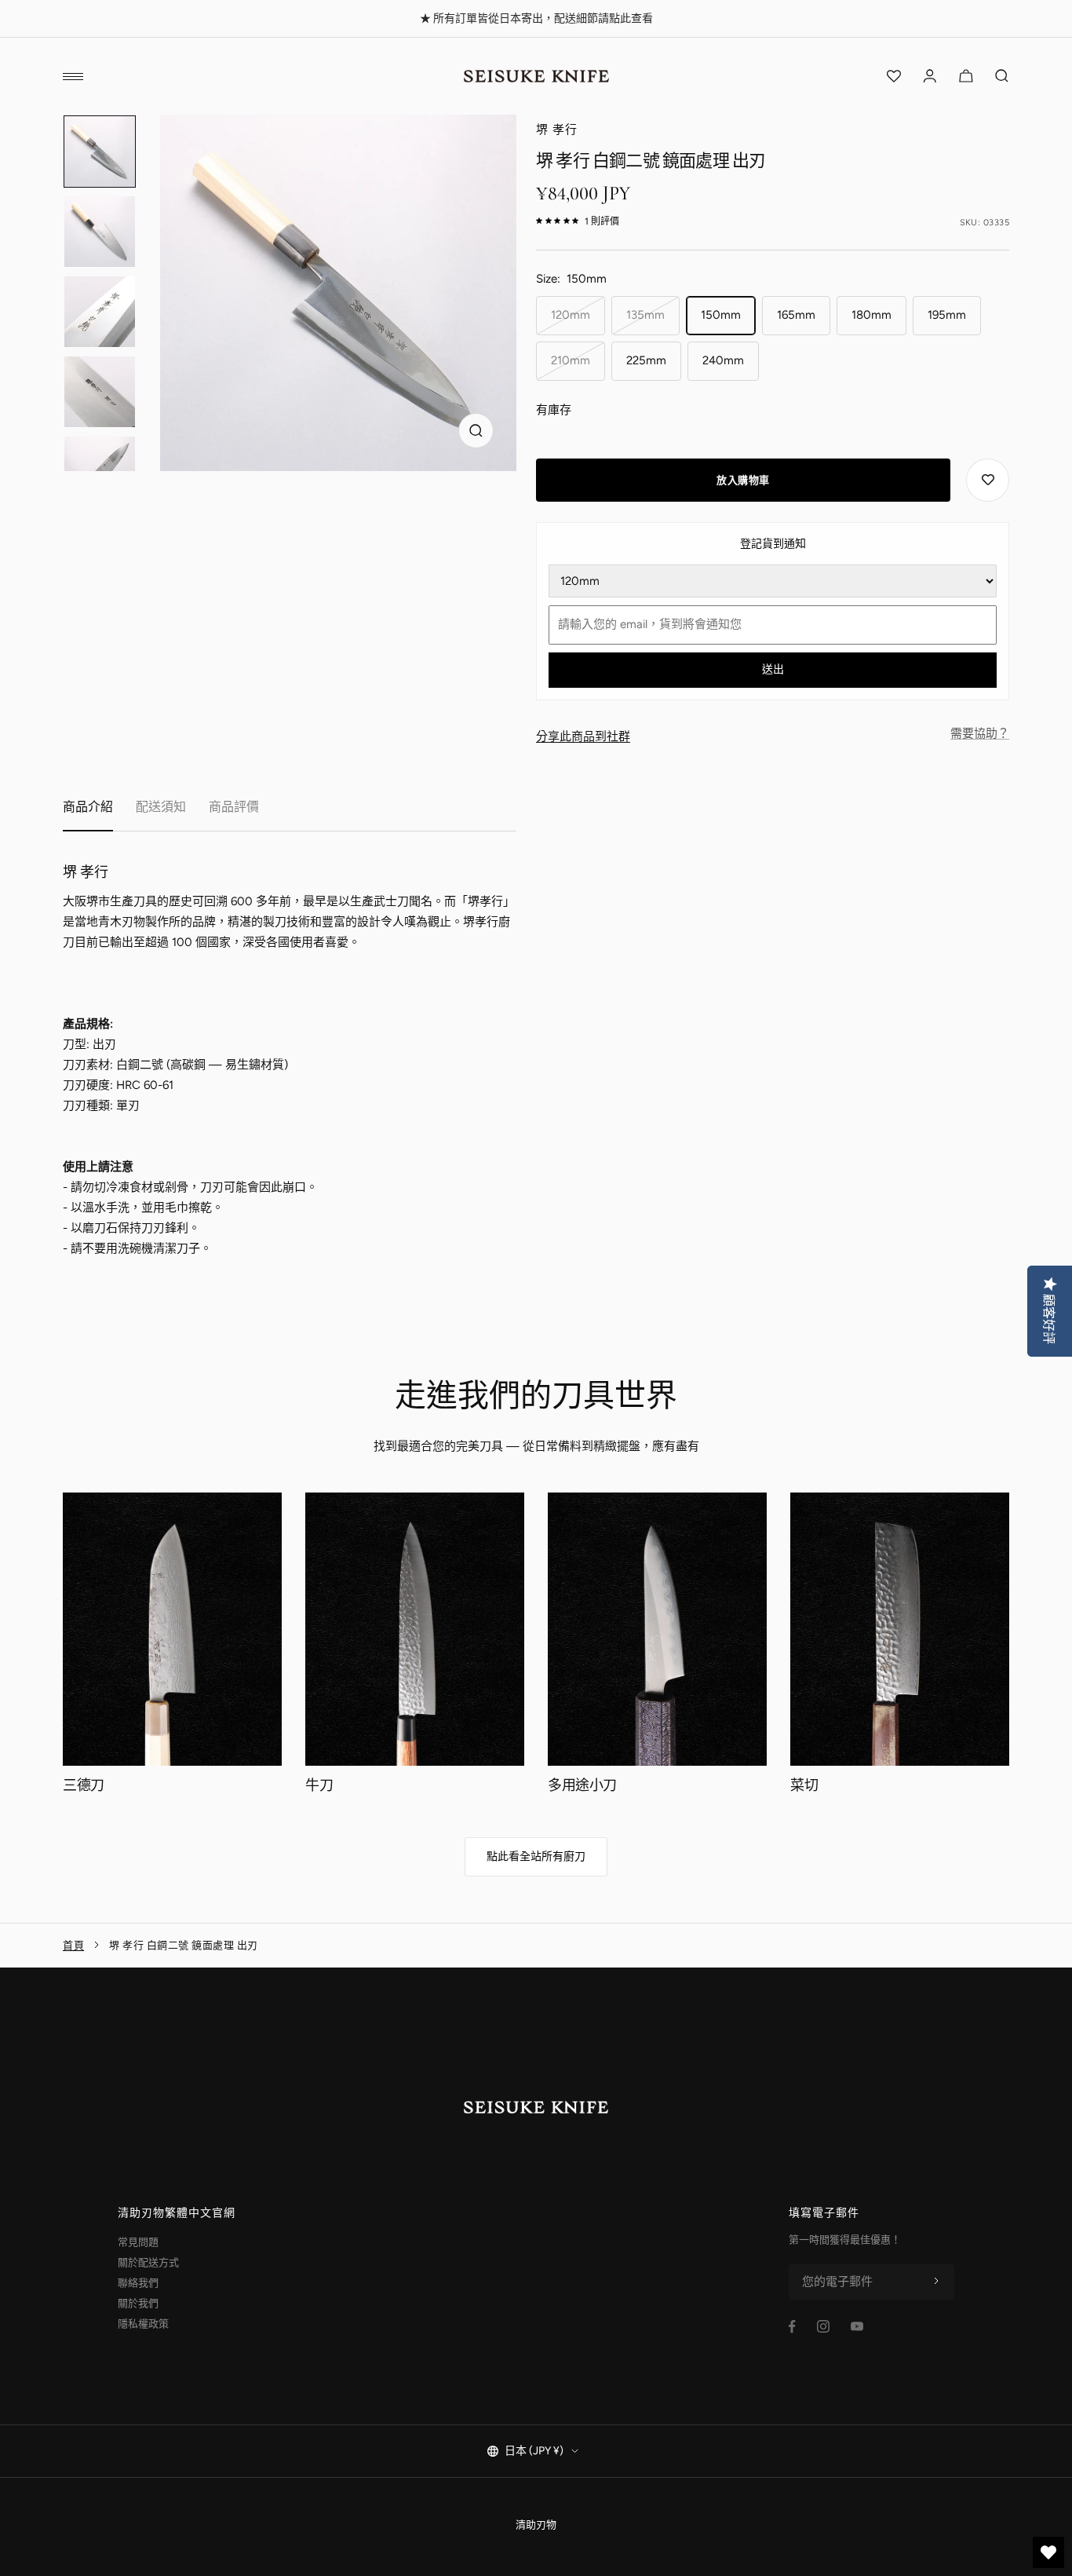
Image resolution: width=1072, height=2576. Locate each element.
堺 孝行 (557, 130)
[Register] (936, 2282)
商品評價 (234, 807)
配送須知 (161, 807)
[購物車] (966, 76)
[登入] (930, 76)
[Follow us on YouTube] (857, 2326)
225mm (646, 360)
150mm (721, 315)
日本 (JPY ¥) (534, 2451)
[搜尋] (1002, 76)
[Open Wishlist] (894, 76)
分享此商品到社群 (583, 736)
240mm (723, 360)
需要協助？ (980, 733)
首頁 (73, 1945)
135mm (645, 315)
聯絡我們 (138, 2283)
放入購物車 (743, 480)
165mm (796, 315)
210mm (571, 360)
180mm (871, 315)
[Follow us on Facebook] (792, 2327)
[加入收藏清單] (988, 480)
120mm (571, 315)
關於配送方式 (148, 2262)
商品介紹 (88, 807)
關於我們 (138, 2303)
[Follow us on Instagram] (823, 2326)
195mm (947, 315)
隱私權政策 (143, 2324)
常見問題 (138, 2242)
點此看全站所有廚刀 (536, 1856)
